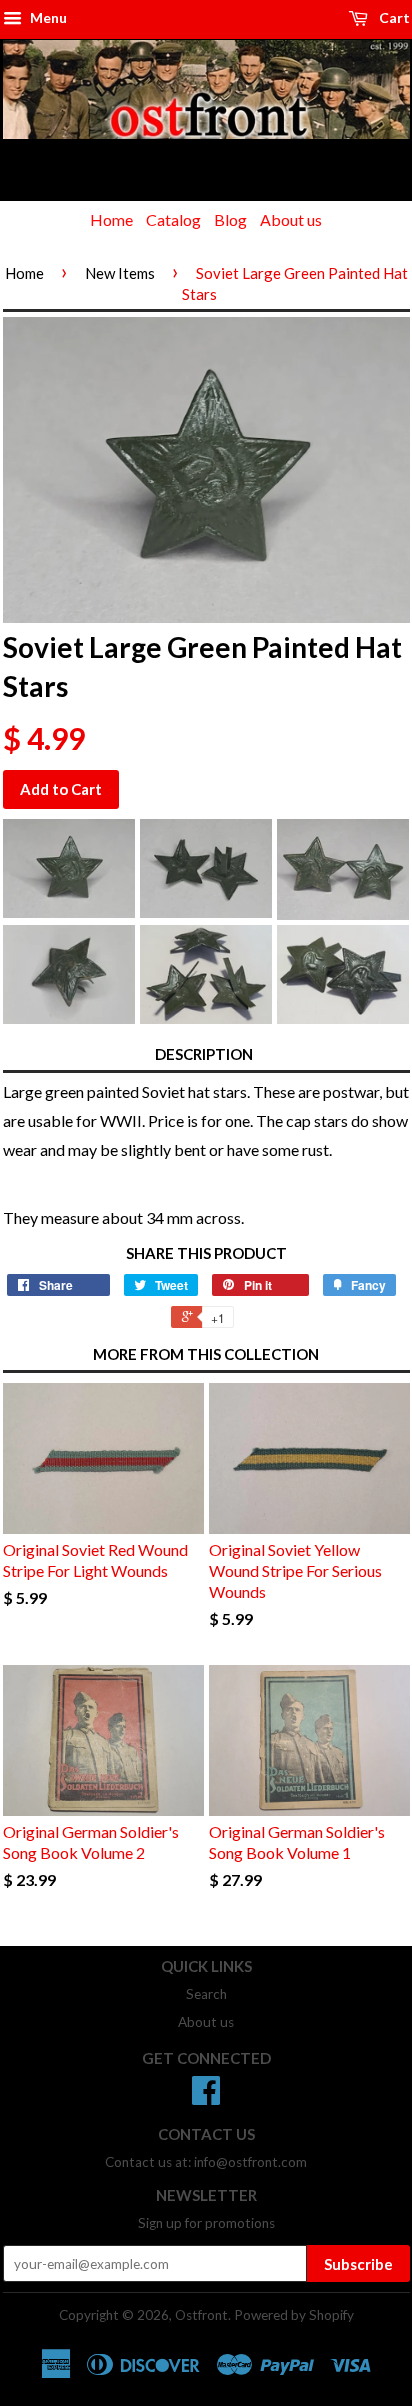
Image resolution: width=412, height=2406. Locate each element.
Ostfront (201, 2315)
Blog (230, 219)
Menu (47, 17)
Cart (393, 17)
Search (206, 1994)
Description (204, 1054)
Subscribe (358, 2264)
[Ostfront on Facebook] (206, 2097)
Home (111, 219)
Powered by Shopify (294, 2315)
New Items (120, 273)
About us (291, 219)
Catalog (173, 219)
